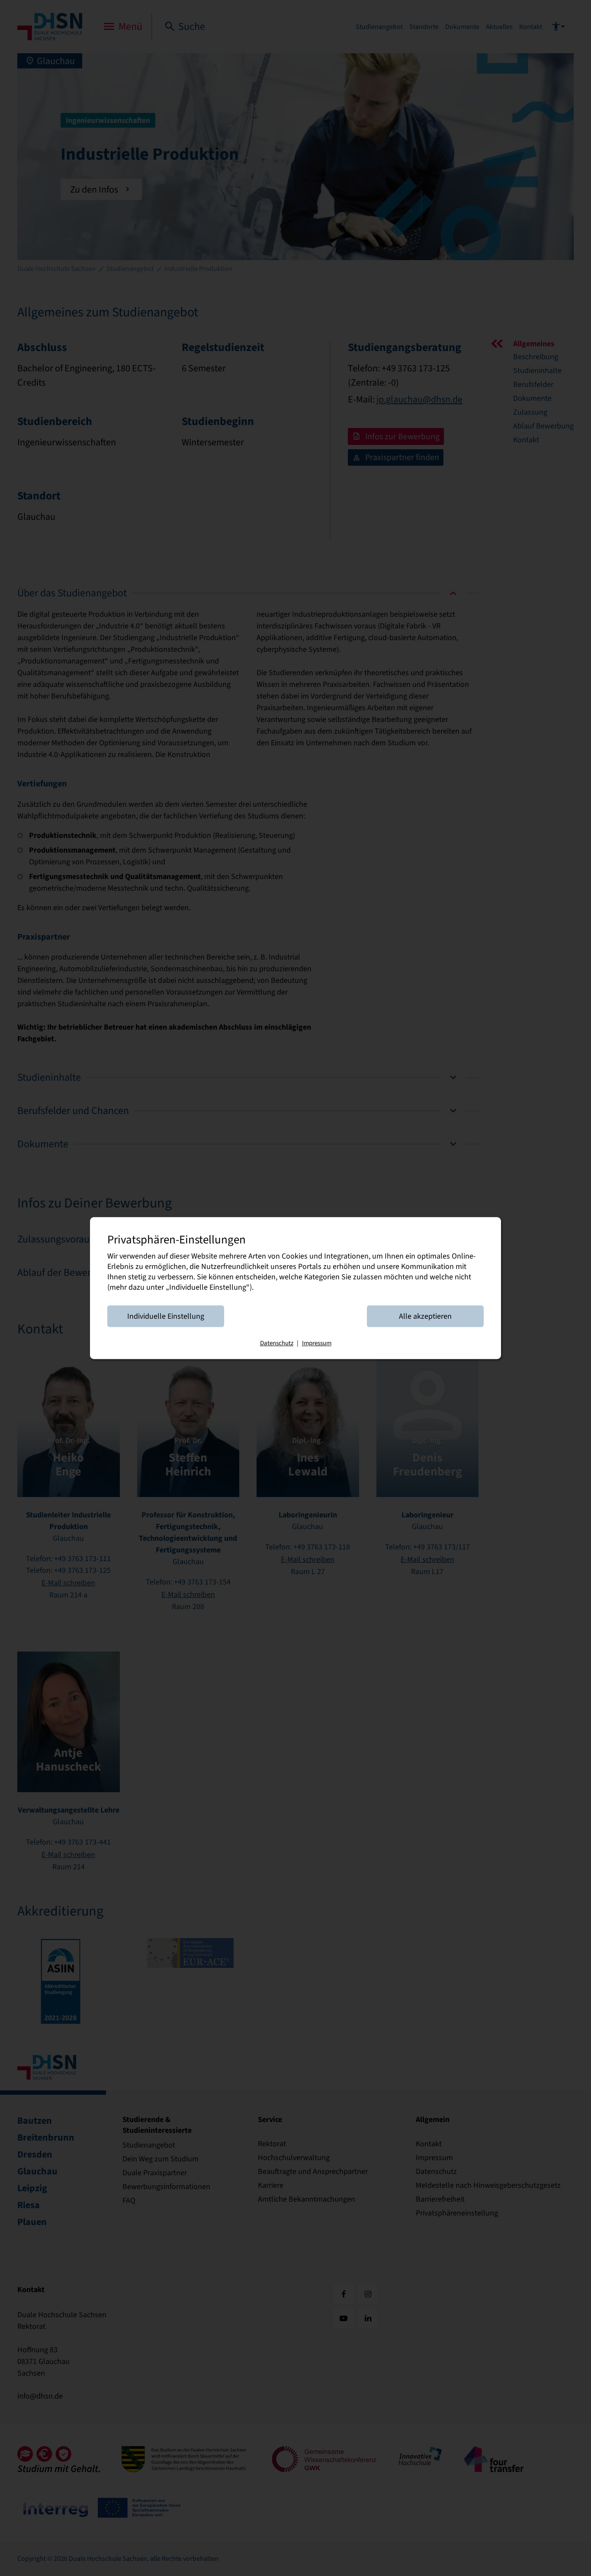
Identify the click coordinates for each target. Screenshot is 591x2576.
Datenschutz (277, 1343)
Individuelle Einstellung (166, 1316)
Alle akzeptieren (425, 1316)
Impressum (317, 1343)
